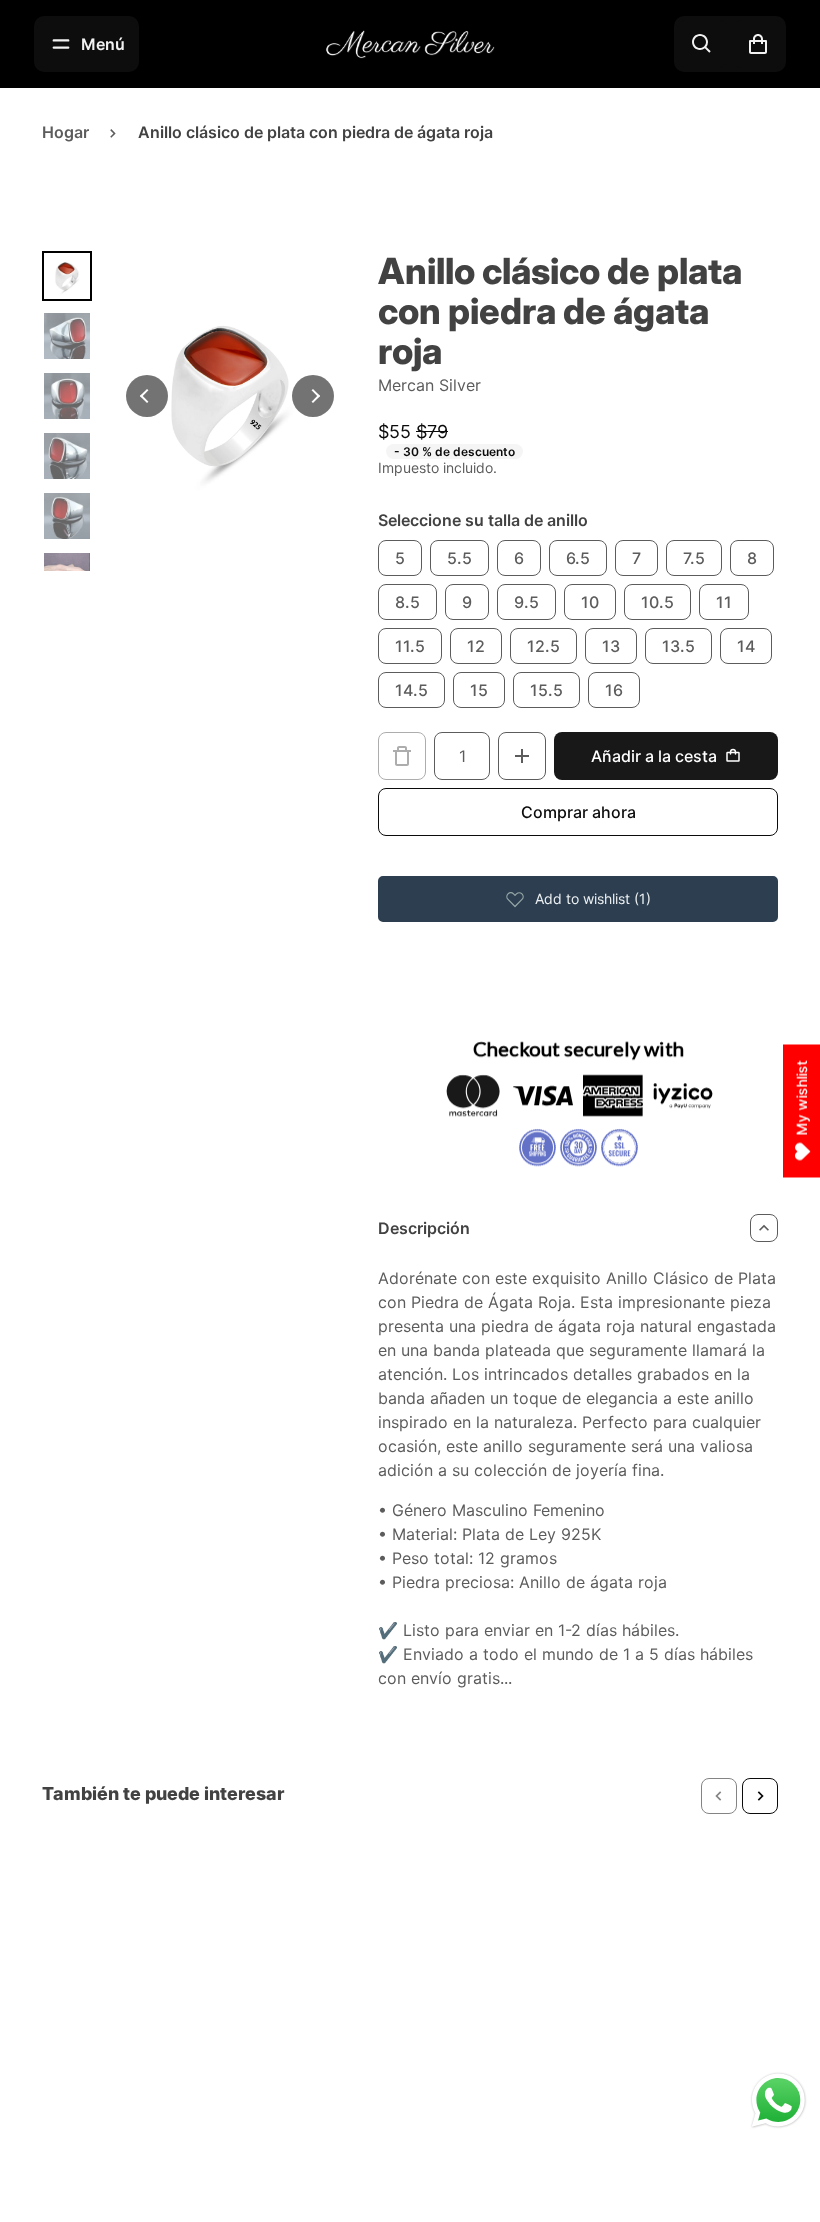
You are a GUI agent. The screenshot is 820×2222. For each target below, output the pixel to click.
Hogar (65, 132)
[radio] (400, 558)
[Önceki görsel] (147, 396)
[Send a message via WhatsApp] (778, 2100)
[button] (719, 1796)
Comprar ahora (578, 812)
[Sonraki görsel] (313, 396)
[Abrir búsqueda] (702, 44)
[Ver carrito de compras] (758, 44)
